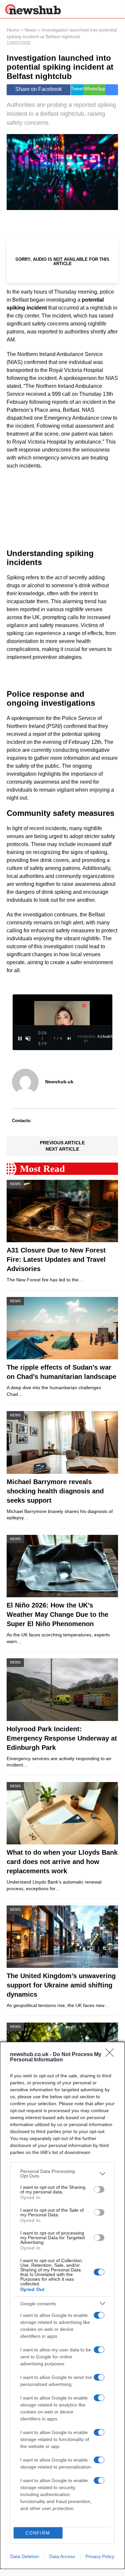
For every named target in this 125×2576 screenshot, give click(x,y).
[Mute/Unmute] (28, 1038)
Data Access (62, 2556)
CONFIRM (38, 2533)
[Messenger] (112, 90)
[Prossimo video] (69, 1038)
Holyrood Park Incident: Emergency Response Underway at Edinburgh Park (62, 1738)
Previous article (62, 1143)
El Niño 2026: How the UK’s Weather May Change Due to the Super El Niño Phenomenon (58, 1614)
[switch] (99, 2189)
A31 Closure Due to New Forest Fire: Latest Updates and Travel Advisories (56, 1259)
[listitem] (62, 2174)
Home (13, 30)
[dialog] (62, 2305)
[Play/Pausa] (20, 1038)
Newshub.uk (59, 1082)
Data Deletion (25, 2556)
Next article (62, 1149)
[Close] (112, 2055)
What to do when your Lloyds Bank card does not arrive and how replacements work (62, 1862)
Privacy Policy (100, 2556)
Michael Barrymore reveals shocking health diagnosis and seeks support (55, 1491)
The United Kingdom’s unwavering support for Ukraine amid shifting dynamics (61, 1985)
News (30, 30)
